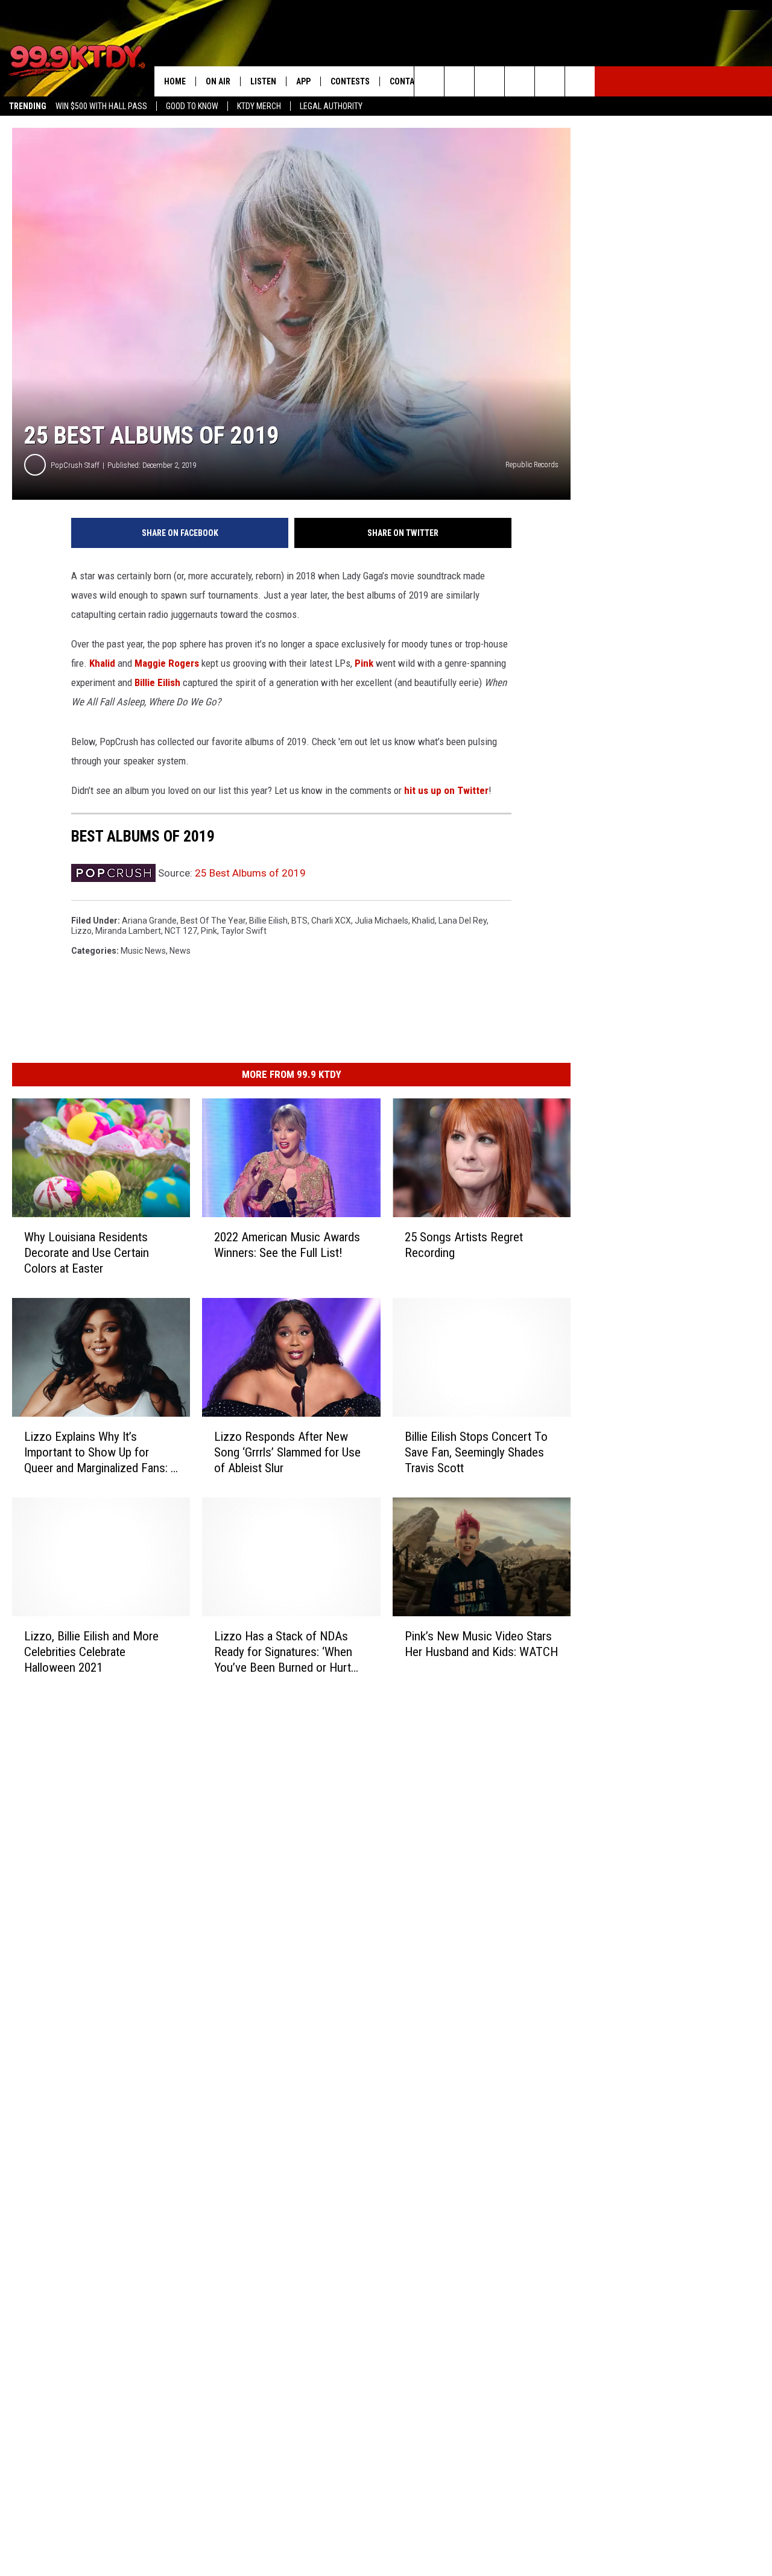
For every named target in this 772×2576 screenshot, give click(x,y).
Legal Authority (331, 106)
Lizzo (81, 931)
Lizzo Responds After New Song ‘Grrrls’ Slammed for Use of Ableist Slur (287, 1452)
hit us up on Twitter (446, 790)
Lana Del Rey (463, 921)
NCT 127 (181, 931)
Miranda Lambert (128, 931)
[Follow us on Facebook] (489, 81)
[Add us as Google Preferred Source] (459, 81)
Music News (143, 951)
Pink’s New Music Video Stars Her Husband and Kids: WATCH (481, 1644)
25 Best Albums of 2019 (250, 873)
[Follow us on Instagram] (520, 81)
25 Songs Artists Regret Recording (464, 1245)
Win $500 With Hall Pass (101, 106)
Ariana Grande (149, 921)
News (180, 951)
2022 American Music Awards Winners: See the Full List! (287, 1245)
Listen (263, 81)
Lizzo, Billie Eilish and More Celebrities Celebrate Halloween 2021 (91, 1652)
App (303, 81)
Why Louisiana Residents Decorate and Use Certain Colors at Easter (87, 1253)
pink (209, 931)
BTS (299, 921)
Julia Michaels (381, 921)
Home (175, 81)
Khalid (102, 663)
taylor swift (244, 931)
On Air (218, 81)
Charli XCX (331, 921)
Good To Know (192, 106)
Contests (350, 81)
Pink (364, 663)
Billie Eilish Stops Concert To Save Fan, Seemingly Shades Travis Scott (476, 1452)
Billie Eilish (157, 682)
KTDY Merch (259, 106)
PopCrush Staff (75, 465)
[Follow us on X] (580, 81)
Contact (407, 81)
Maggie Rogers (167, 663)
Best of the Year (213, 921)
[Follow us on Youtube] (550, 81)
